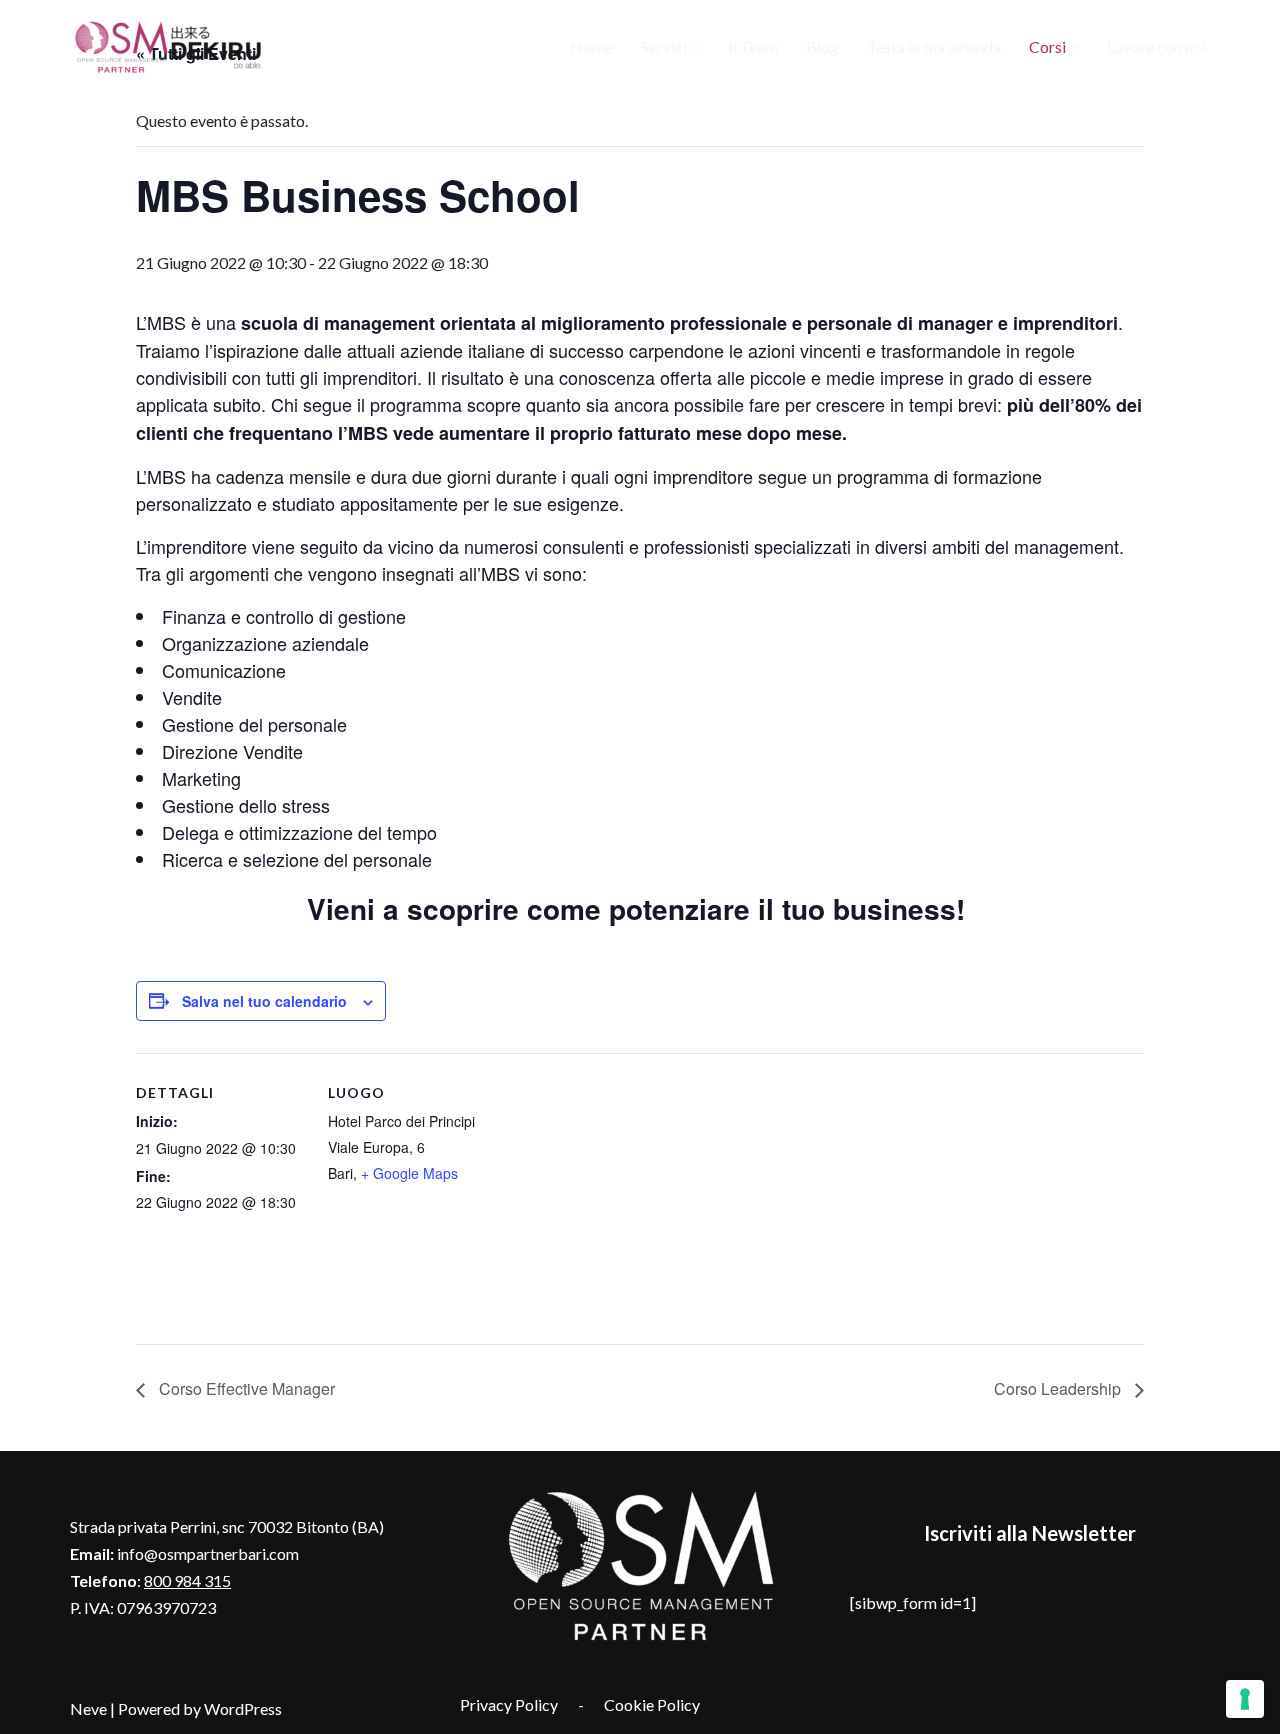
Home (591, 46)
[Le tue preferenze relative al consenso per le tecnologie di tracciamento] (1245, 1699)
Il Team (753, 46)
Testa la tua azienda (934, 46)
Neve (88, 1708)
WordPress (243, 1708)
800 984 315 (187, 1580)
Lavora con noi (1156, 46)
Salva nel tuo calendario (264, 1001)
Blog (822, 46)
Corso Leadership (1059, 1388)
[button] (696, 47)
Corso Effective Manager (245, 1388)
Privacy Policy (509, 1704)
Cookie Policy (652, 1704)
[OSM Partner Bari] (170, 46)
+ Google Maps (409, 1173)
